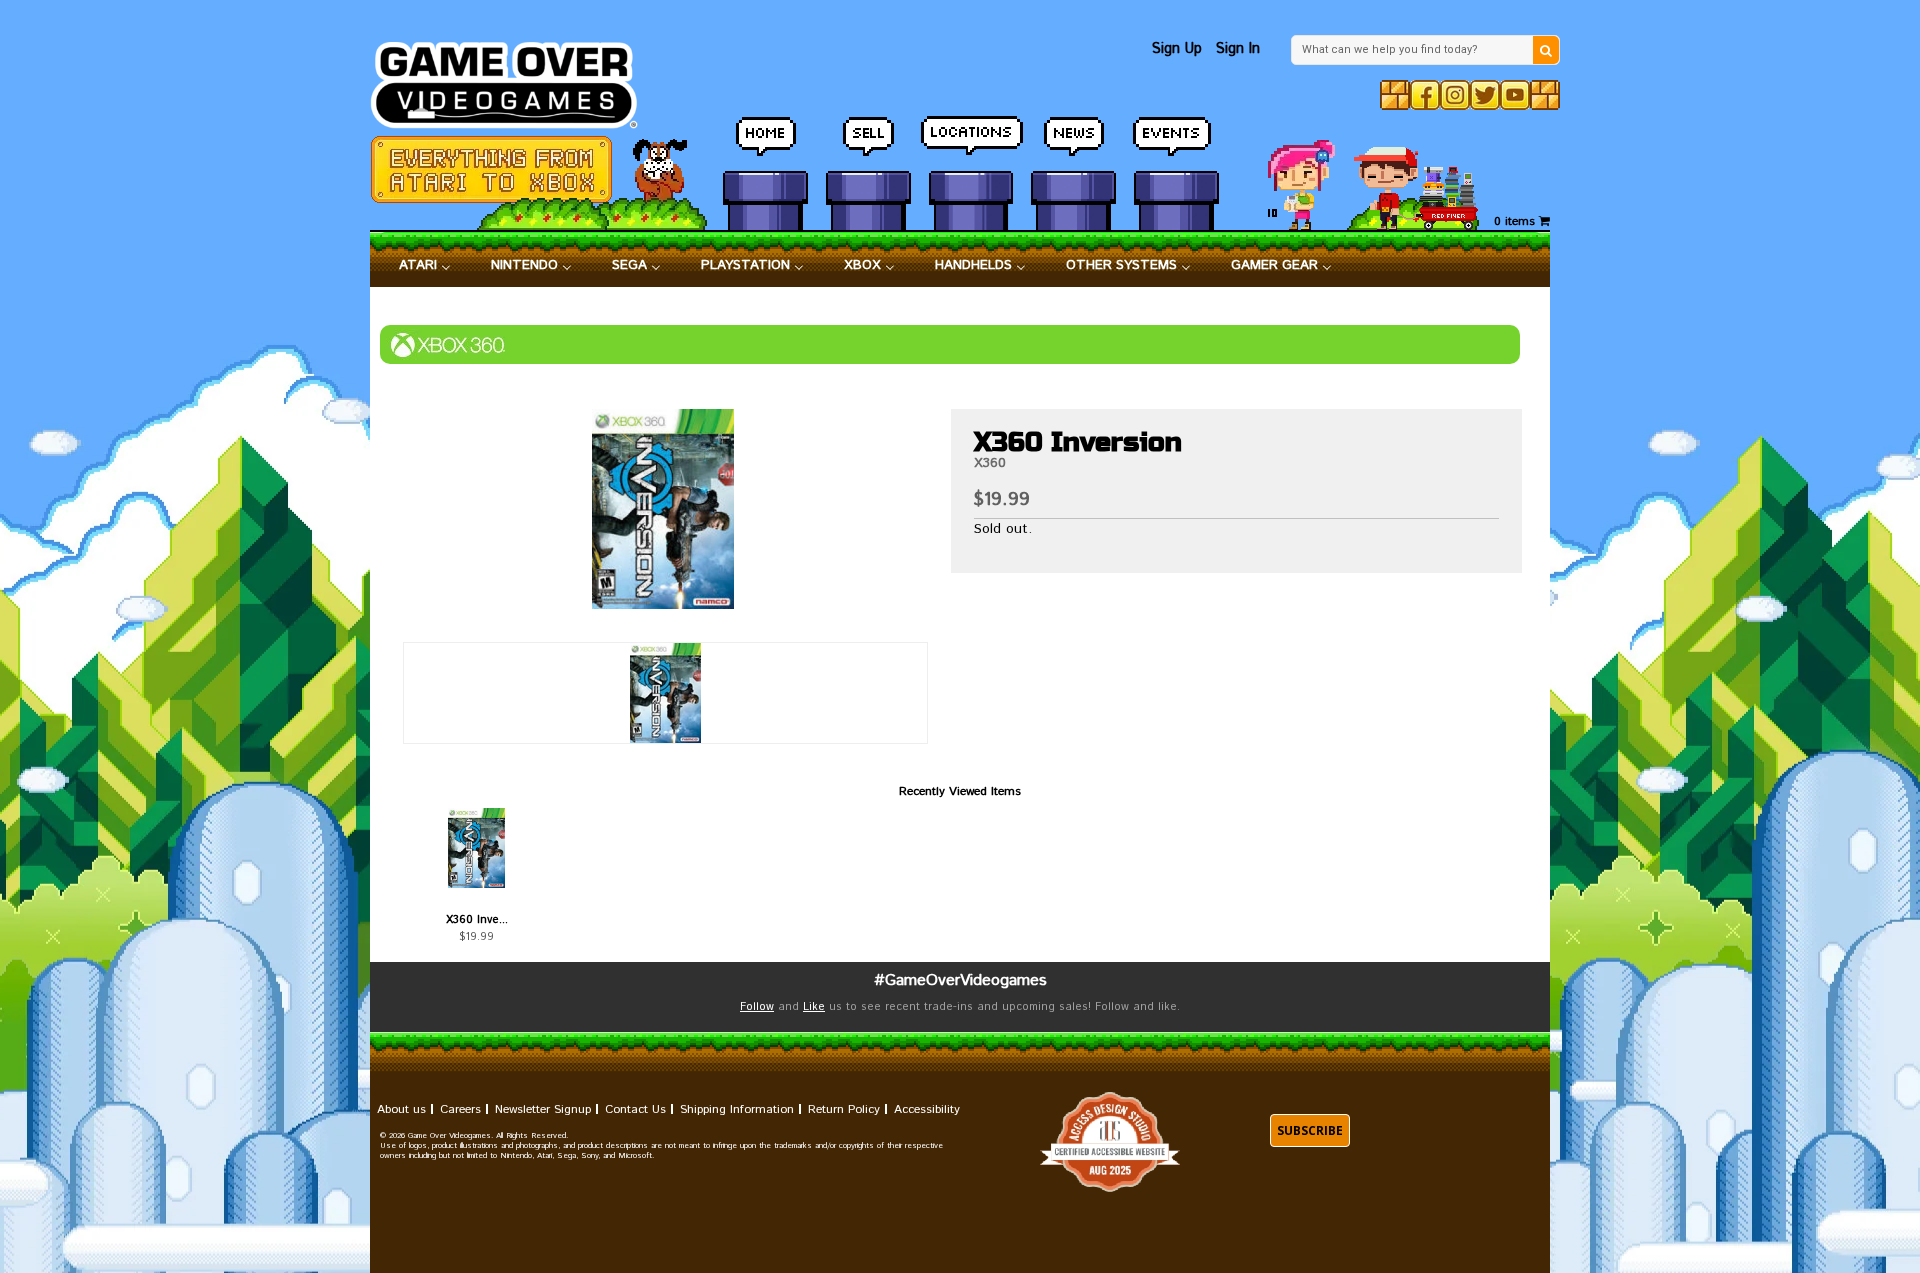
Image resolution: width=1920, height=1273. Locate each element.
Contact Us (635, 1109)
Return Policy (844, 1109)
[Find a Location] (971, 145)
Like (814, 1007)
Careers (460, 1109)
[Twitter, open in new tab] (1485, 95)
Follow (757, 1007)
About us (401, 1109)
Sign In (1238, 48)
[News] (1073, 145)
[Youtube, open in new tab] (1515, 95)
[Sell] (868, 145)
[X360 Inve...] (476, 848)
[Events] (1176, 145)
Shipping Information (737, 1109)
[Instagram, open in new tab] (1455, 95)
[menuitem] (425, 266)
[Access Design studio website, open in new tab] (1110, 1142)
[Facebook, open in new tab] (1425, 95)
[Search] (1546, 50)
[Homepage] (515, 79)
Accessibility (927, 1109)
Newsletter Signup (543, 1109)
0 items (1516, 221)
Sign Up (1177, 48)
